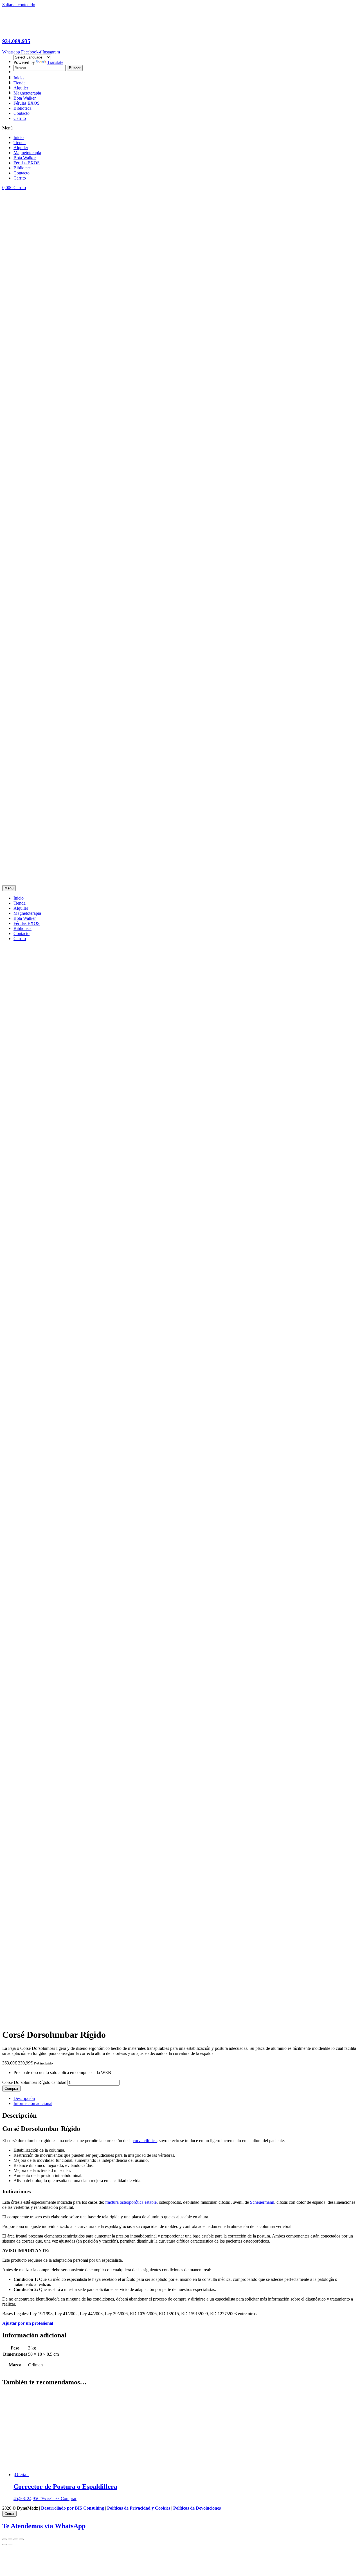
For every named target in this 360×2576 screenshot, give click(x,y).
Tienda (20, 83)
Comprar (11, 2089)
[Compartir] (10, 2539)
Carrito (20, 118)
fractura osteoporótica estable (130, 2202)
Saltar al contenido (19, 5)
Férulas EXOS (27, 103)
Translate (55, 62)
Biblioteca (22, 108)
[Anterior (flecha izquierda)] (4, 2544)
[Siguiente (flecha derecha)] (10, 2544)
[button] (180, 128)
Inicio (19, 78)
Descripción (24, 2098)
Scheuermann (262, 2202)
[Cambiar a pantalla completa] (16, 2539)
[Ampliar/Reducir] (21, 2539)
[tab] (186, 2099)
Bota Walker (25, 98)
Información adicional (33, 2103)
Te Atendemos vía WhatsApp (44, 2526)
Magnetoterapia (27, 93)
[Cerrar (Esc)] (4, 2539)
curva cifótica (145, 2141)
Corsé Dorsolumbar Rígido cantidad (34, 2082)
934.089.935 (16, 41)
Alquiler (21, 88)
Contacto (22, 113)
